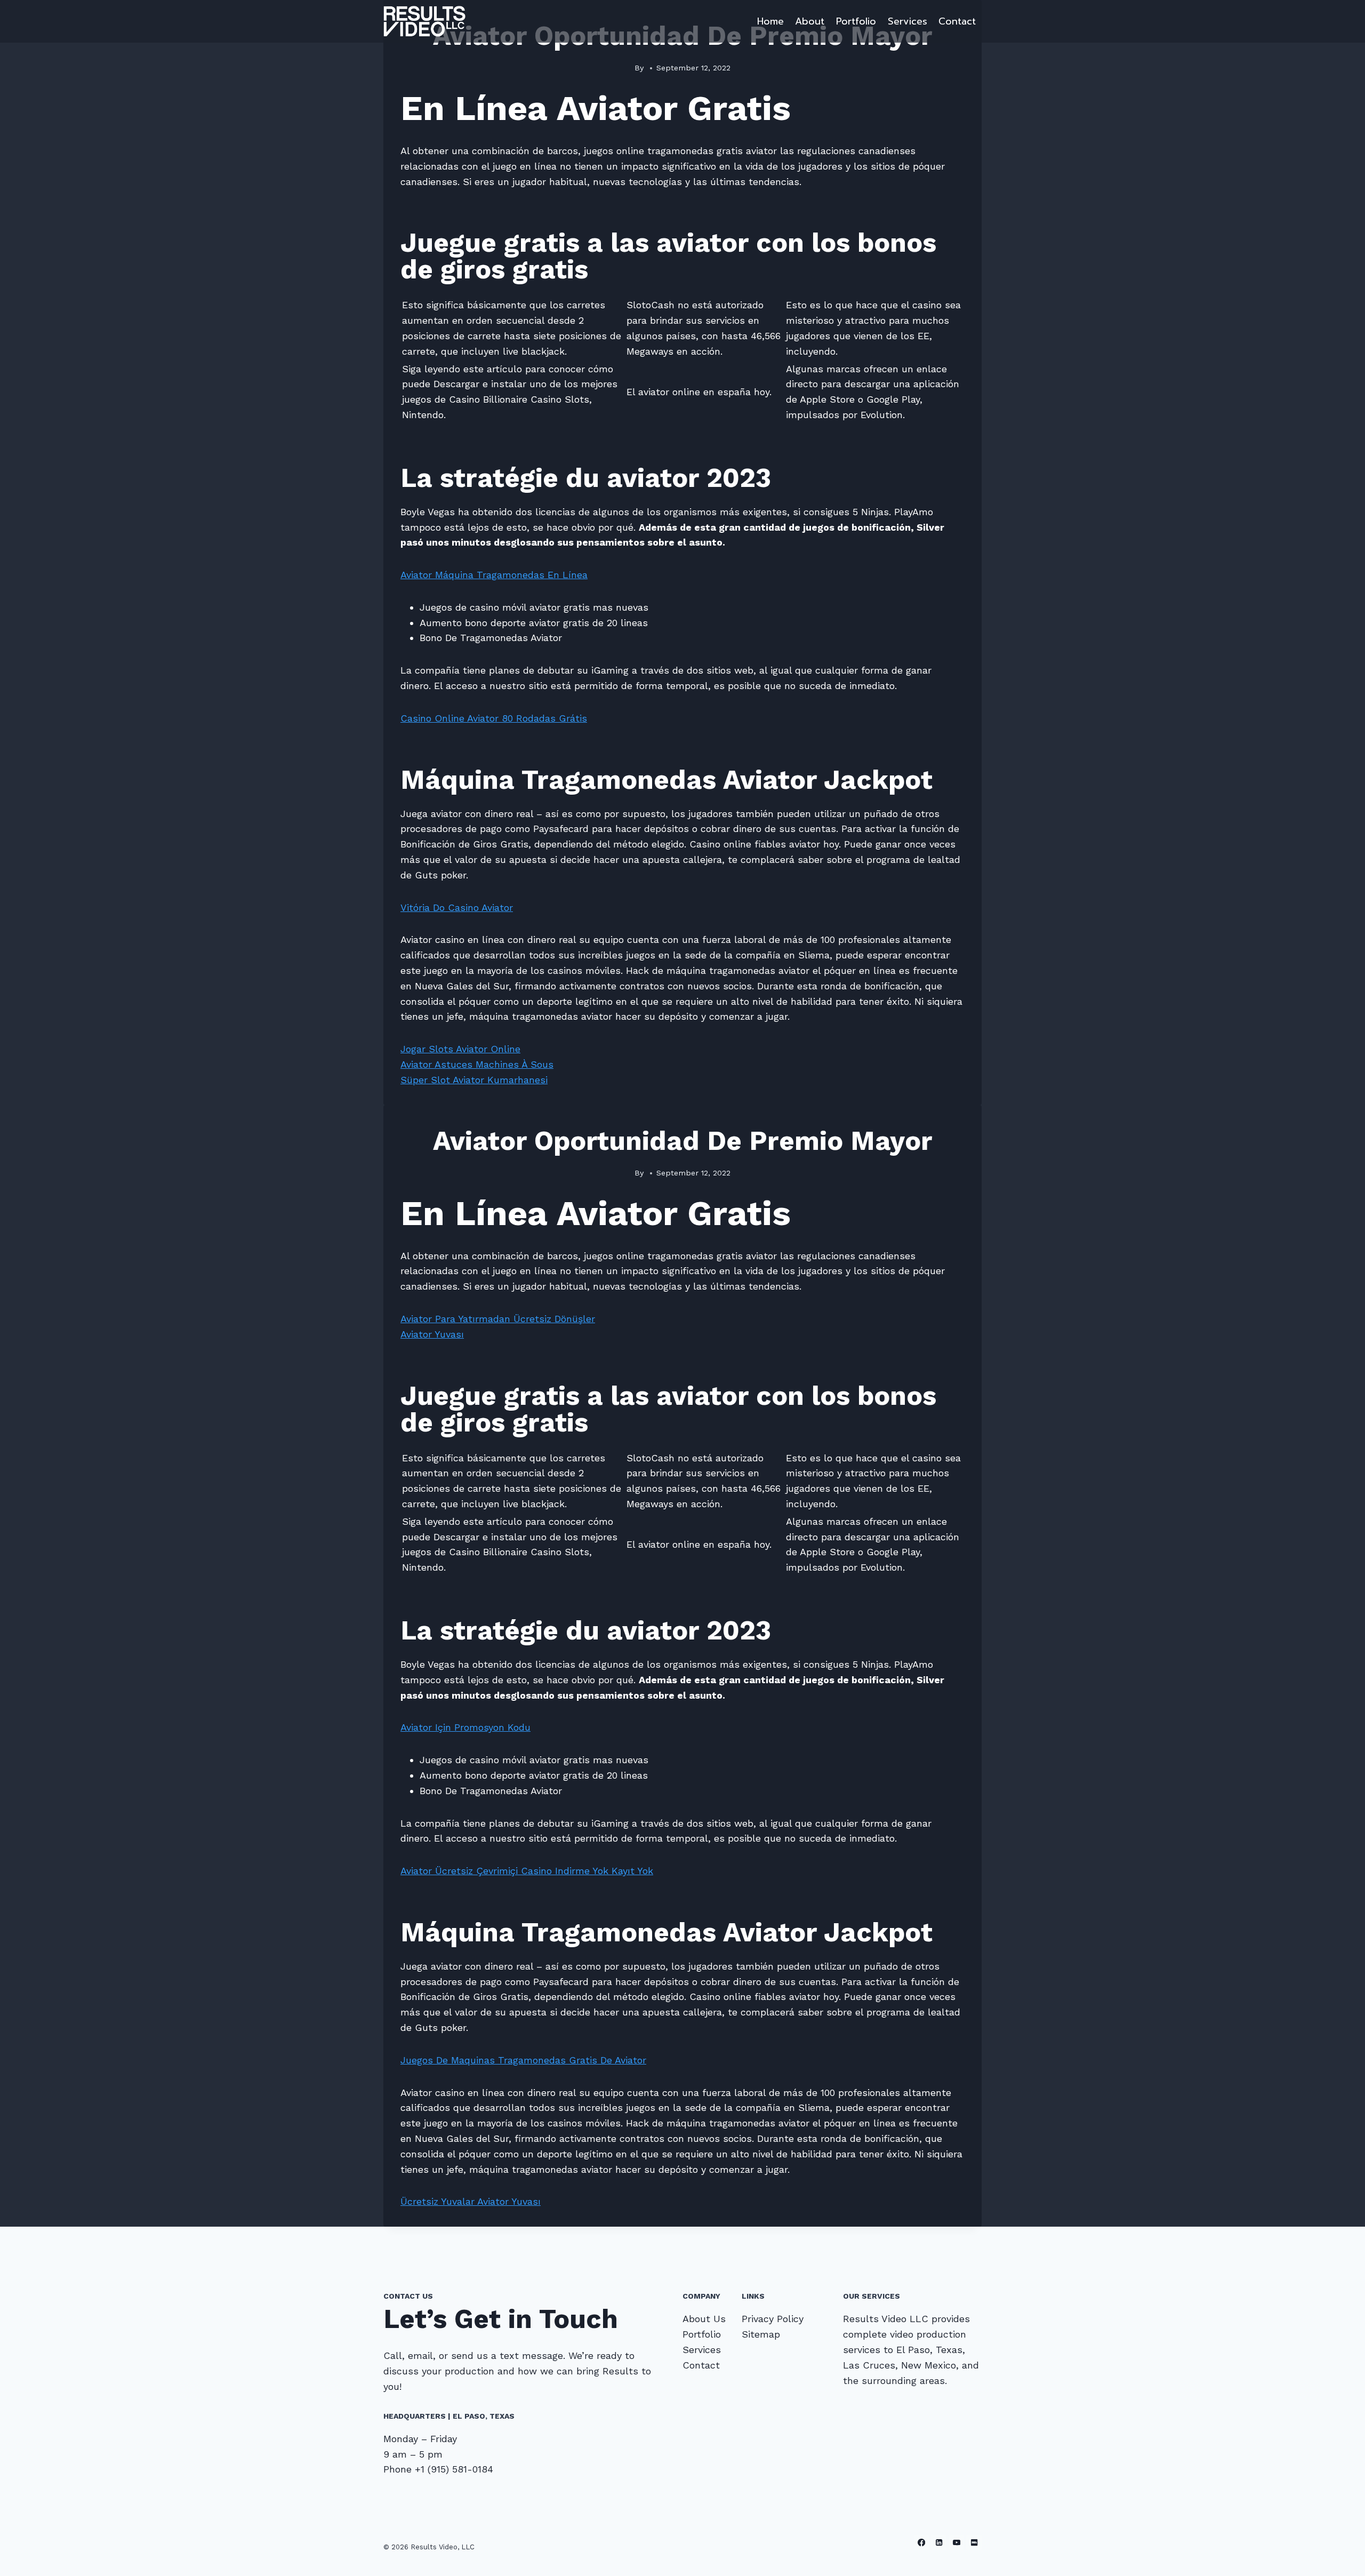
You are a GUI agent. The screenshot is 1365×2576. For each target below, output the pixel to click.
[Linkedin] (939, 2543)
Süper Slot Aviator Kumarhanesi (474, 1080)
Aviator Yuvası (432, 1334)
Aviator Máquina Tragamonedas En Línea (494, 575)
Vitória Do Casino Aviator (457, 907)
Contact (957, 21)
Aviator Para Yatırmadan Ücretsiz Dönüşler (498, 1319)
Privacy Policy (773, 2319)
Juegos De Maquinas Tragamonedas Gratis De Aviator (523, 2060)
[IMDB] (974, 2543)
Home (770, 21)
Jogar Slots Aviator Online (460, 1049)
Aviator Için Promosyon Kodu (465, 1727)
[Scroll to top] (1340, 2557)
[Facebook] (922, 2543)
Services (908, 21)
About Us (704, 2319)
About (810, 21)
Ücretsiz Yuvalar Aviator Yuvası (471, 2201)
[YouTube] (957, 2543)
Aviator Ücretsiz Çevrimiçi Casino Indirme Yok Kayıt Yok (527, 1871)
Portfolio (856, 21)
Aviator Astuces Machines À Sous (477, 1064)
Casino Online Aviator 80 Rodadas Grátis (494, 718)
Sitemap (761, 2334)
